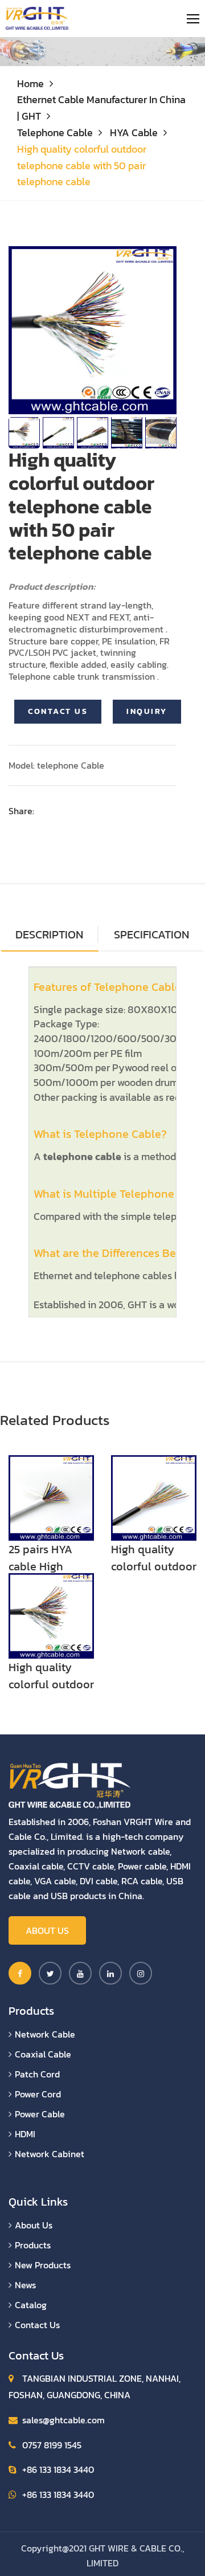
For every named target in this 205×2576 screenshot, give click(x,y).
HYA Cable (134, 132)
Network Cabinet (50, 2154)
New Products (43, 2265)
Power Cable (40, 2114)
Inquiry (147, 711)
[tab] (151, 935)
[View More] (51, 1497)
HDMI (25, 2134)
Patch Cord (37, 2074)
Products (33, 2245)
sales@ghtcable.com (63, 2420)
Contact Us (58, 711)
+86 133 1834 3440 (58, 2469)
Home (30, 83)
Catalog (31, 2305)
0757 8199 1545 (52, 2445)
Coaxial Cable (43, 2054)
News (25, 2285)
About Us (47, 1930)
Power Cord (38, 2094)
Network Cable (45, 2034)
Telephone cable (55, 132)
